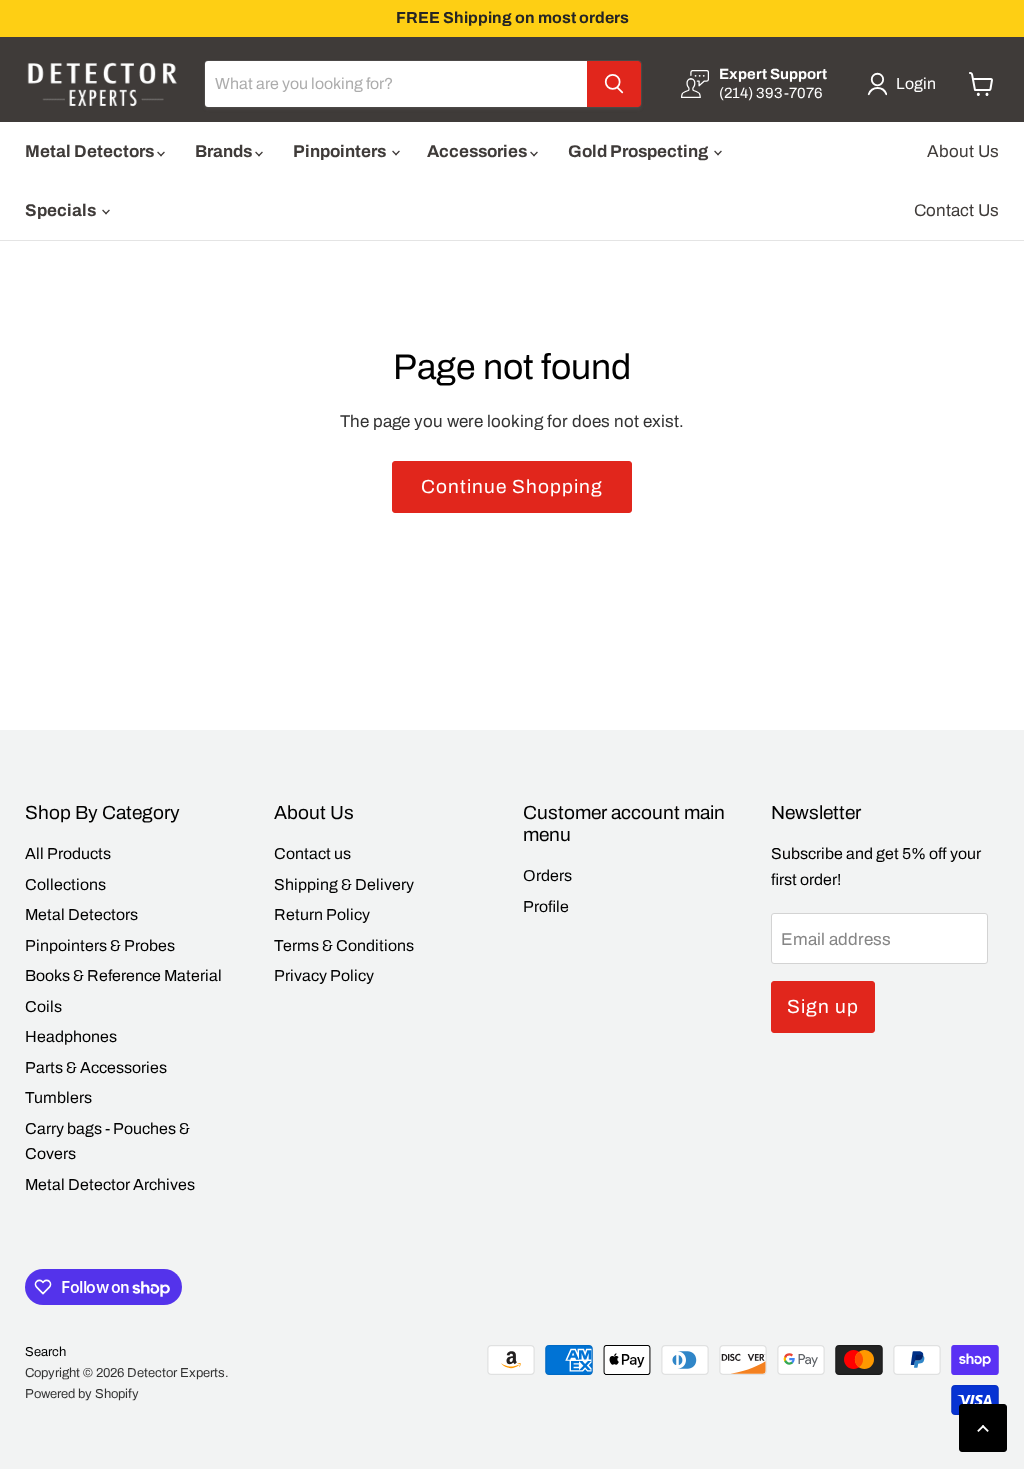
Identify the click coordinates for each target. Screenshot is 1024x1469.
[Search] (614, 84)
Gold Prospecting (639, 151)
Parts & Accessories (96, 1067)
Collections (65, 884)
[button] (905, 84)
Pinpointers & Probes (100, 945)
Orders (547, 875)
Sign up (823, 1006)
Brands (225, 151)
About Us (963, 151)
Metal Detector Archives (110, 1184)
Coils (43, 1006)
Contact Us (956, 210)
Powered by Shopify (82, 1394)
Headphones (71, 1036)
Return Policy (322, 914)
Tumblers (58, 1097)
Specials (62, 210)
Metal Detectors (91, 151)
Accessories (478, 151)
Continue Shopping (511, 486)
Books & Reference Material (123, 975)
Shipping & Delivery (344, 884)
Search (45, 1352)
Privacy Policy (324, 975)
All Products (68, 853)
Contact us (312, 853)
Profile (546, 906)
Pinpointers (341, 151)
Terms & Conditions (344, 945)
